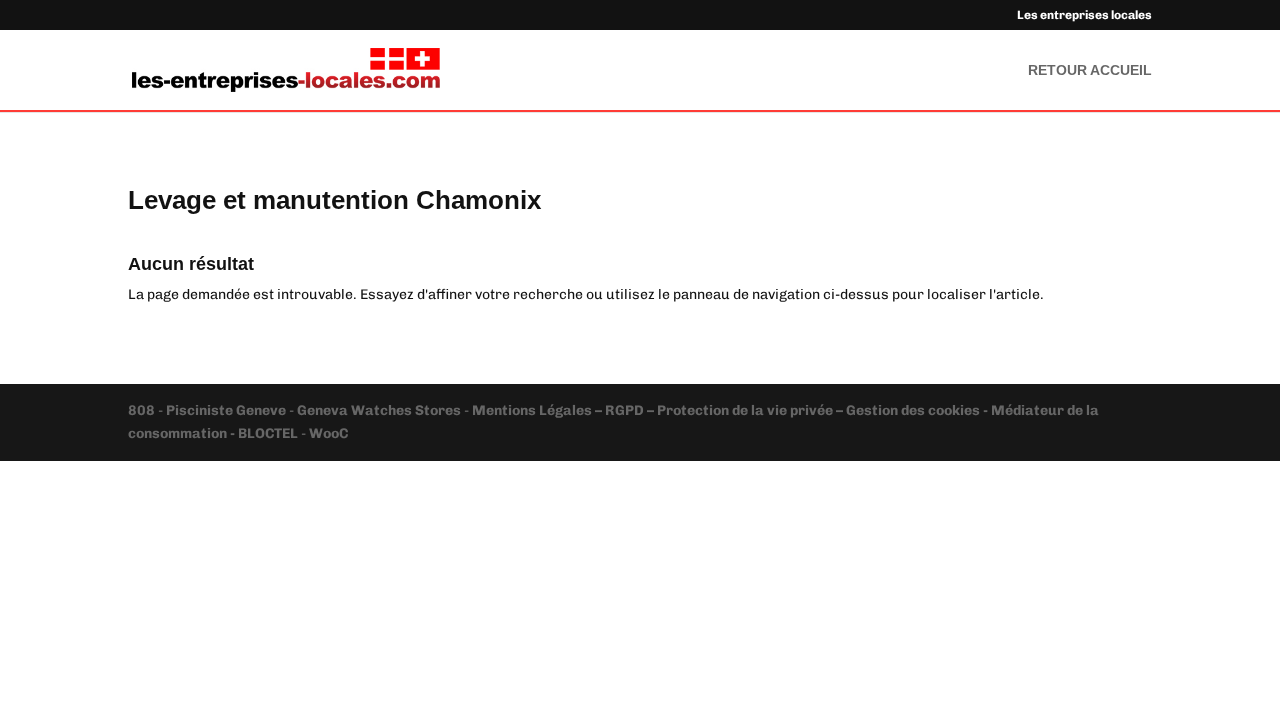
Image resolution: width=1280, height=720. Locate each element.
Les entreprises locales (1084, 15)
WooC (328, 433)
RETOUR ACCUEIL (1090, 70)
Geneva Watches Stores (379, 410)
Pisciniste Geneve (227, 410)
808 (143, 410)
